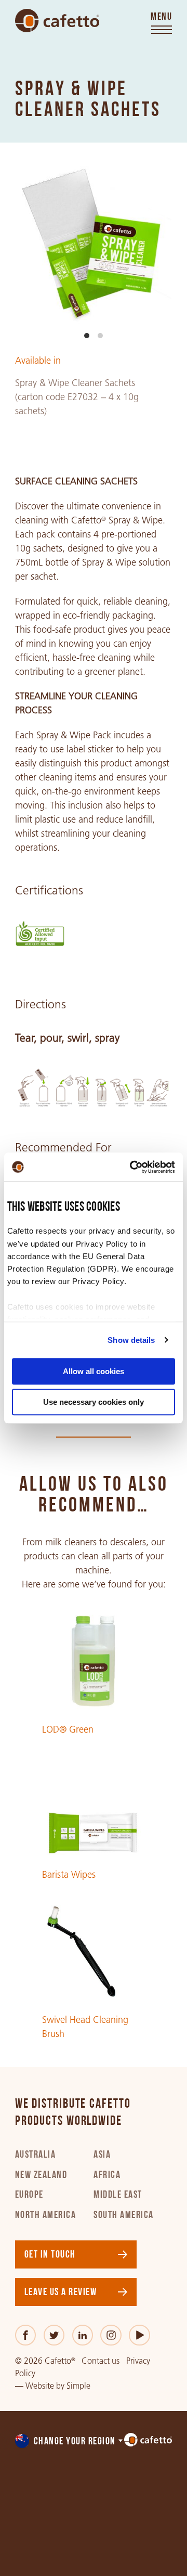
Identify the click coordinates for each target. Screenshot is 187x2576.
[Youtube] (139, 2335)
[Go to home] (57, 21)
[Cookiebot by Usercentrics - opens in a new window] (132, 1167)
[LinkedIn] (83, 2335)
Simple (78, 2386)
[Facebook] (26, 2335)
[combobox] (70, 2442)
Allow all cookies (94, 1371)
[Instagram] (111, 2335)
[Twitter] (54, 2335)
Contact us (101, 2361)
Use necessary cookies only (94, 1402)
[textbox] (70, 2442)
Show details (131, 1340)
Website (40, 2386)
